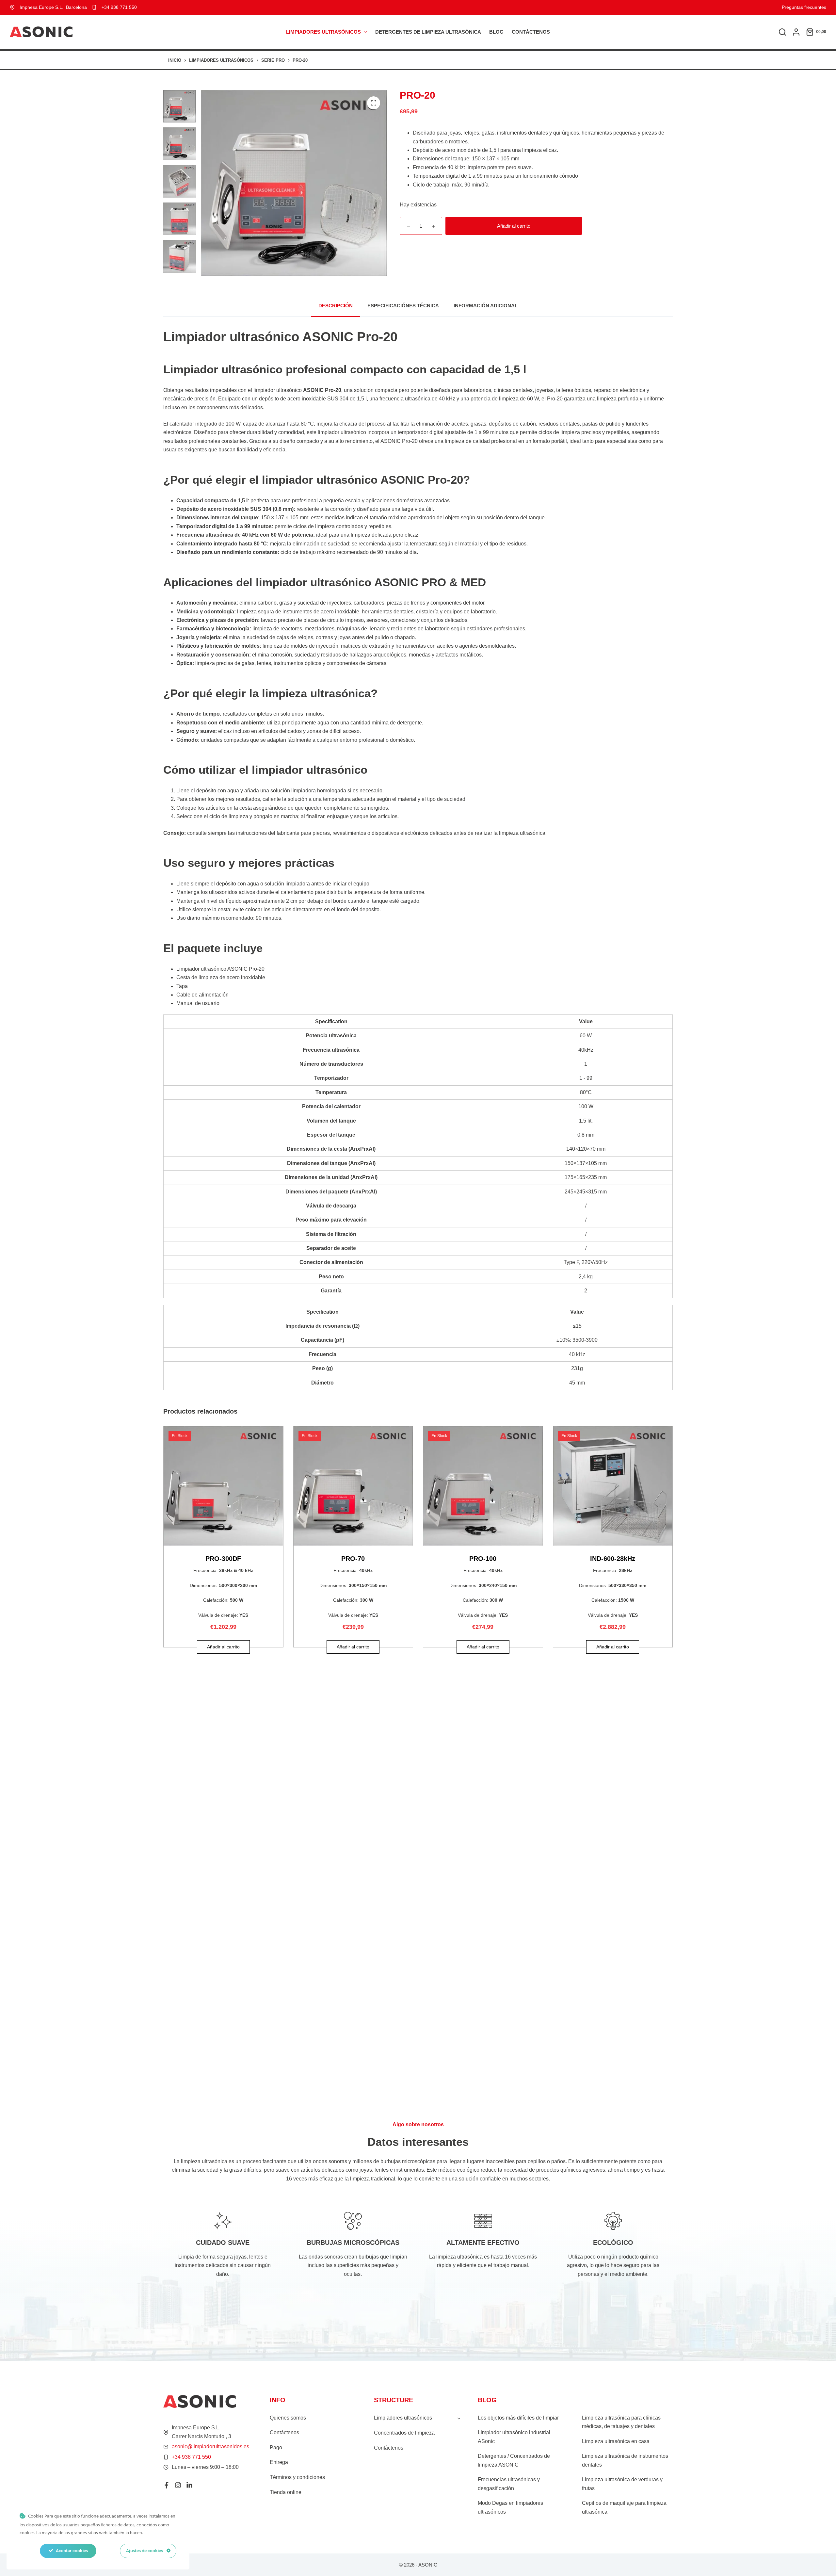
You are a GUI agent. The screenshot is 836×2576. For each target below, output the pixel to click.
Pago (276, 2447)
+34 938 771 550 (119, 7)
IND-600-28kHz (613, 1559)
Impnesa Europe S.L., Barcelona (53, 7)
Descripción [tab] (336, 306)
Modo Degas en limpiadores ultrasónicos (510, 2507)
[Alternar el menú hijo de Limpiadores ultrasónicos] (459, 2418)
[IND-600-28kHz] (613, 1486)
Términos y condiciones (297, 2477)
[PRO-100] (483, 1486)
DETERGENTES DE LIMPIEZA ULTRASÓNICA (428, 32)
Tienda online (286, 2492)
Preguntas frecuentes (804, 7)
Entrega (279, 2462)
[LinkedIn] (189, 2485)
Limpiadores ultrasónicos (323, 32)
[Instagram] (178, 2485)
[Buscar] (782, 32)
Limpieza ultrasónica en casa (616, 2441)
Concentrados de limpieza (404, 2433)
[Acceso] (796, 32)
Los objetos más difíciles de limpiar (518, 2418)
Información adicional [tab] (486, 306)
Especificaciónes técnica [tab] (403, 306)
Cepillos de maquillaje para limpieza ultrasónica (624, 2507)
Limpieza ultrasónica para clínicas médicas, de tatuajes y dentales (621, 2422)
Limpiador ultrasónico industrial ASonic (514, 2437)
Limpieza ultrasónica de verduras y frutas (622, 2484)
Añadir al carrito (514, 226)
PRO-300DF (223, 1559)
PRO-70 (353, 1559)
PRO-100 (483, 1559)
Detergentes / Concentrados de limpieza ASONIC (514, 2460)
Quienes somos (288, 2418)
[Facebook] (167, 2485)
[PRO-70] (353, 1486)
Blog (496, 32)
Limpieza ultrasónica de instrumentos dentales (625, 2460)
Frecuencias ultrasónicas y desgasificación (509, 2484)
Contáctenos (531, 32)
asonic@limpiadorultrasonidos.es (210, 2446)
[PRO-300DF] (223, 1486)
